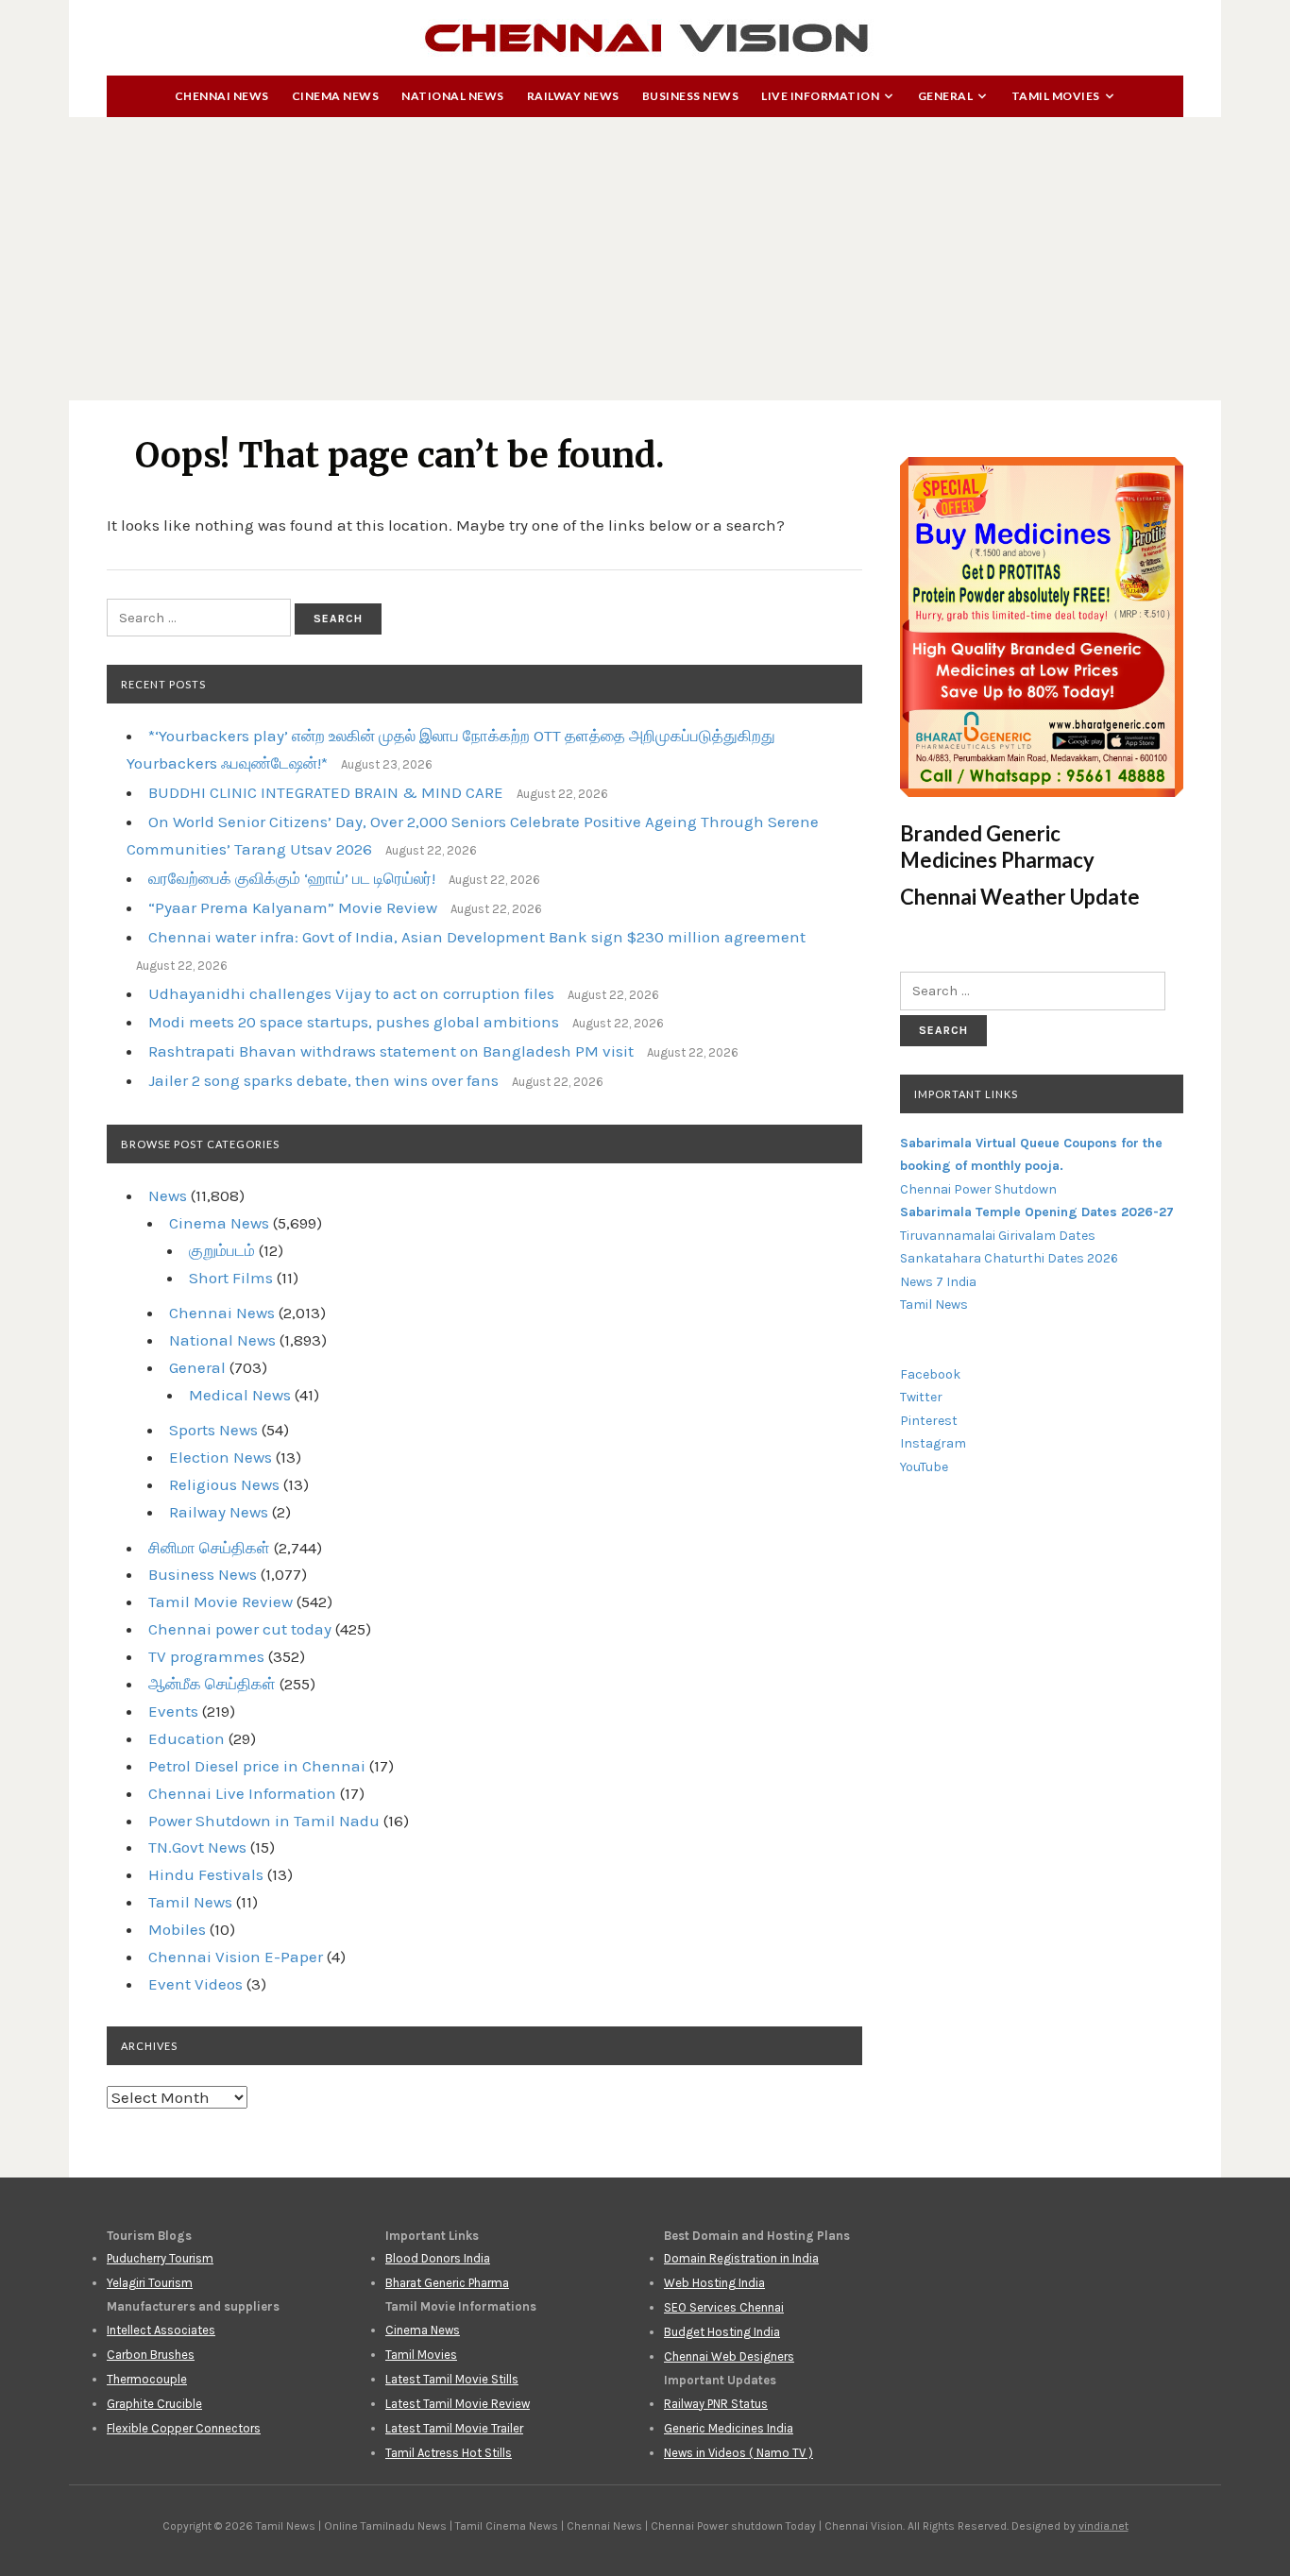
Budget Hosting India (722, 2332)
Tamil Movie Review (221, 1602)
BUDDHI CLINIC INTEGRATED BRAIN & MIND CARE (326, 792)
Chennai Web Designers (729, 2356)
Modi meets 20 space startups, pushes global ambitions (354, 1022)
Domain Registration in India (741, 2258)
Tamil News (190, 1902)
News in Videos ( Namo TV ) (738, 2453)
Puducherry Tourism (160, 2258)
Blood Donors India (438, 2258)
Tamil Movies (1056, 96)
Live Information (820, 96)
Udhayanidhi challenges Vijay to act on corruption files (351, 993)
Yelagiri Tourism (150, 2283)
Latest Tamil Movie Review (458, 2404)
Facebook (930, 1374)
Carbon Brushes (151, 2355)
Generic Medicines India (729, 2428)
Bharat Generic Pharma (447, 2283)
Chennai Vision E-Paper (236, 1957)
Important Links (966, 1094)
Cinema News (336, 96)
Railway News (573, 96)
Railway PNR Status (716, 2404)
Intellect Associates (161, 2330)
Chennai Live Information (242, 1793)
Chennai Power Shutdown (978, 1189)
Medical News (240, 1395)
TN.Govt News (197, 1847)
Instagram (933, 1443)
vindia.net (1103, 2526)
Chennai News (222, 96)
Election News (221, 1457)
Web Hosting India (714, 2283)
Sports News (213, 1430)
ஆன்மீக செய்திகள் (212, 1684)
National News (453, 96)
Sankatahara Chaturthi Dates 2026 (1009, 1258)
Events (173, 1711)
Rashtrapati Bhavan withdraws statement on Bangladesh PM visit (391, 1051)
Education (187, 1738)
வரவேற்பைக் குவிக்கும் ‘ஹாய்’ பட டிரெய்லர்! (292, 878)
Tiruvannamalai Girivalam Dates (998, 1236)
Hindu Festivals (206, 1874)
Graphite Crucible (154, 2404)
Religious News (224, 1484)
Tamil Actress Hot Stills (449, 2453)
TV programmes (206, 1656)
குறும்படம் (222, 1250)
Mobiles (177, 1929)
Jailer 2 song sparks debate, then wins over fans (323, 1080)
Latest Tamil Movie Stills (452, 2379)
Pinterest (929, 1421)
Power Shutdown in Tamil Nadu (264, 1821)
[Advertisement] (645, 259)
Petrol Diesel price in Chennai (257, 1766)
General (946, 96)
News (168, 1195)
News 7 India (938, 1282)
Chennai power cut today (240, 1629)
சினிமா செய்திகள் (209, 1548)
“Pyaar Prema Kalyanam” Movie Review (293, 907)
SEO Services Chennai (724, 2307)
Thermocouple (147, 2379)
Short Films (231, 1278)
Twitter (921, 1397)
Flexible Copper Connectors (184, 2428)
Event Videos (195, 1984)
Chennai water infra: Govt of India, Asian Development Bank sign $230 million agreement (477, 937)
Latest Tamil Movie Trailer (454, 2428)
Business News (691, 96)
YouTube (924, 1467)
